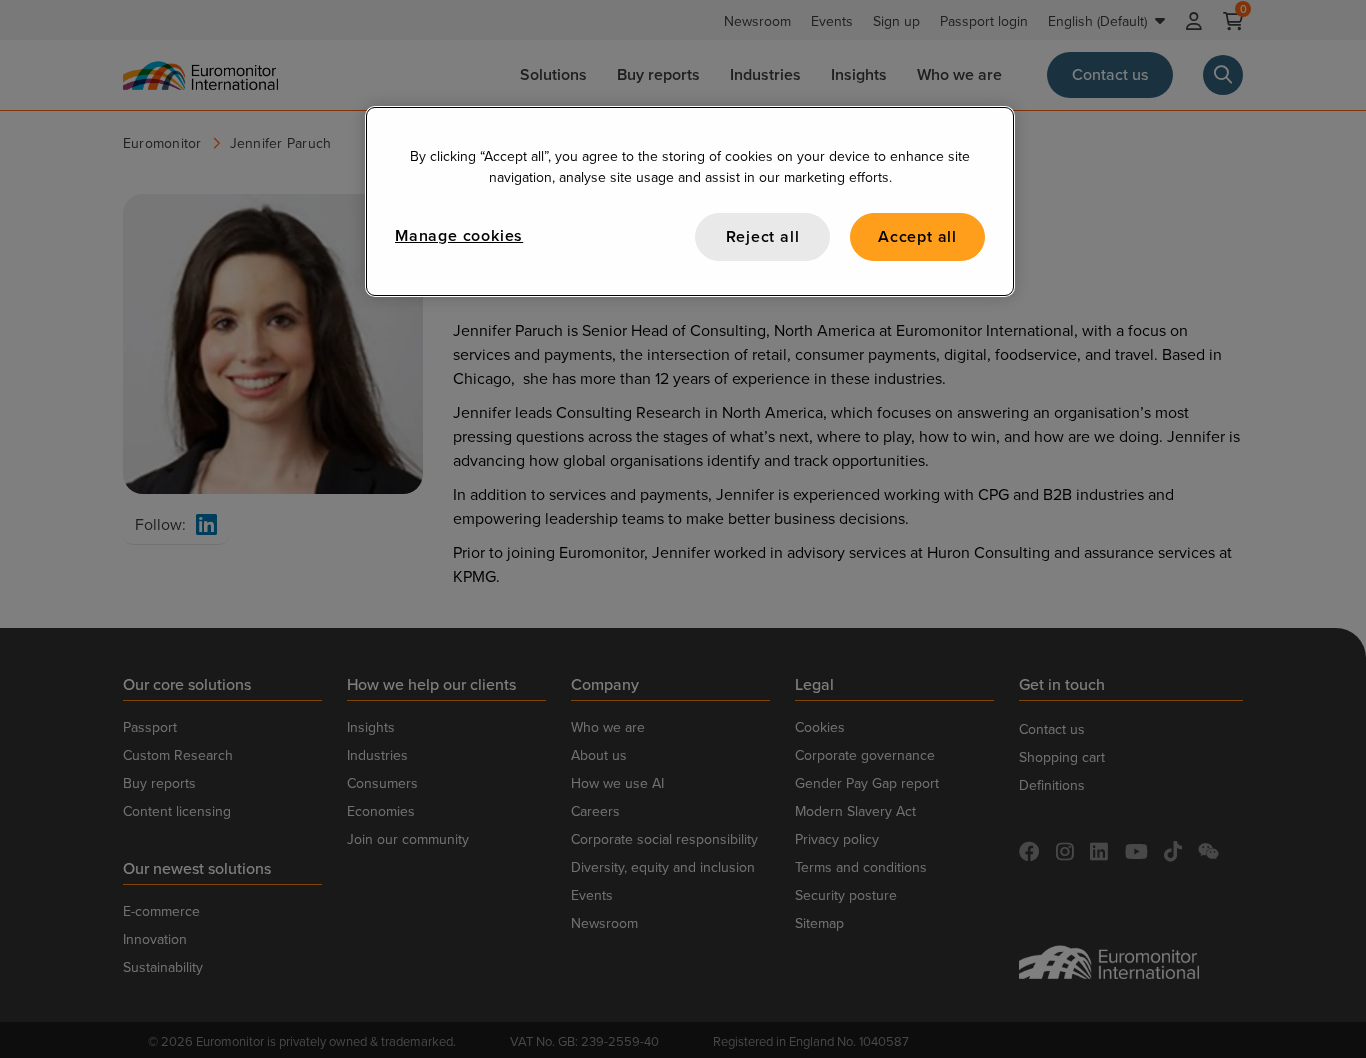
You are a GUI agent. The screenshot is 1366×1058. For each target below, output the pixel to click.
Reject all (763, 236)
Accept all (917, 236)
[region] (690, 201)
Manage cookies (459, 235)
